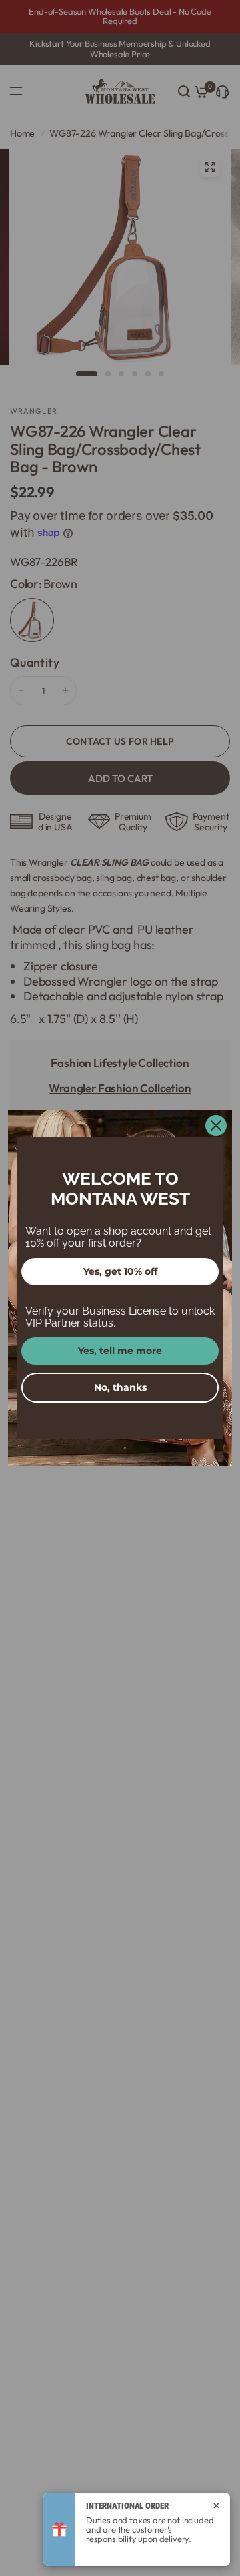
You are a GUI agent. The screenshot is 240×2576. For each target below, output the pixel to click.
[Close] (216, 1126)
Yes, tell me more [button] (120, 1351)
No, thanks (120, 1387)
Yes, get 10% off (120, 1271)
